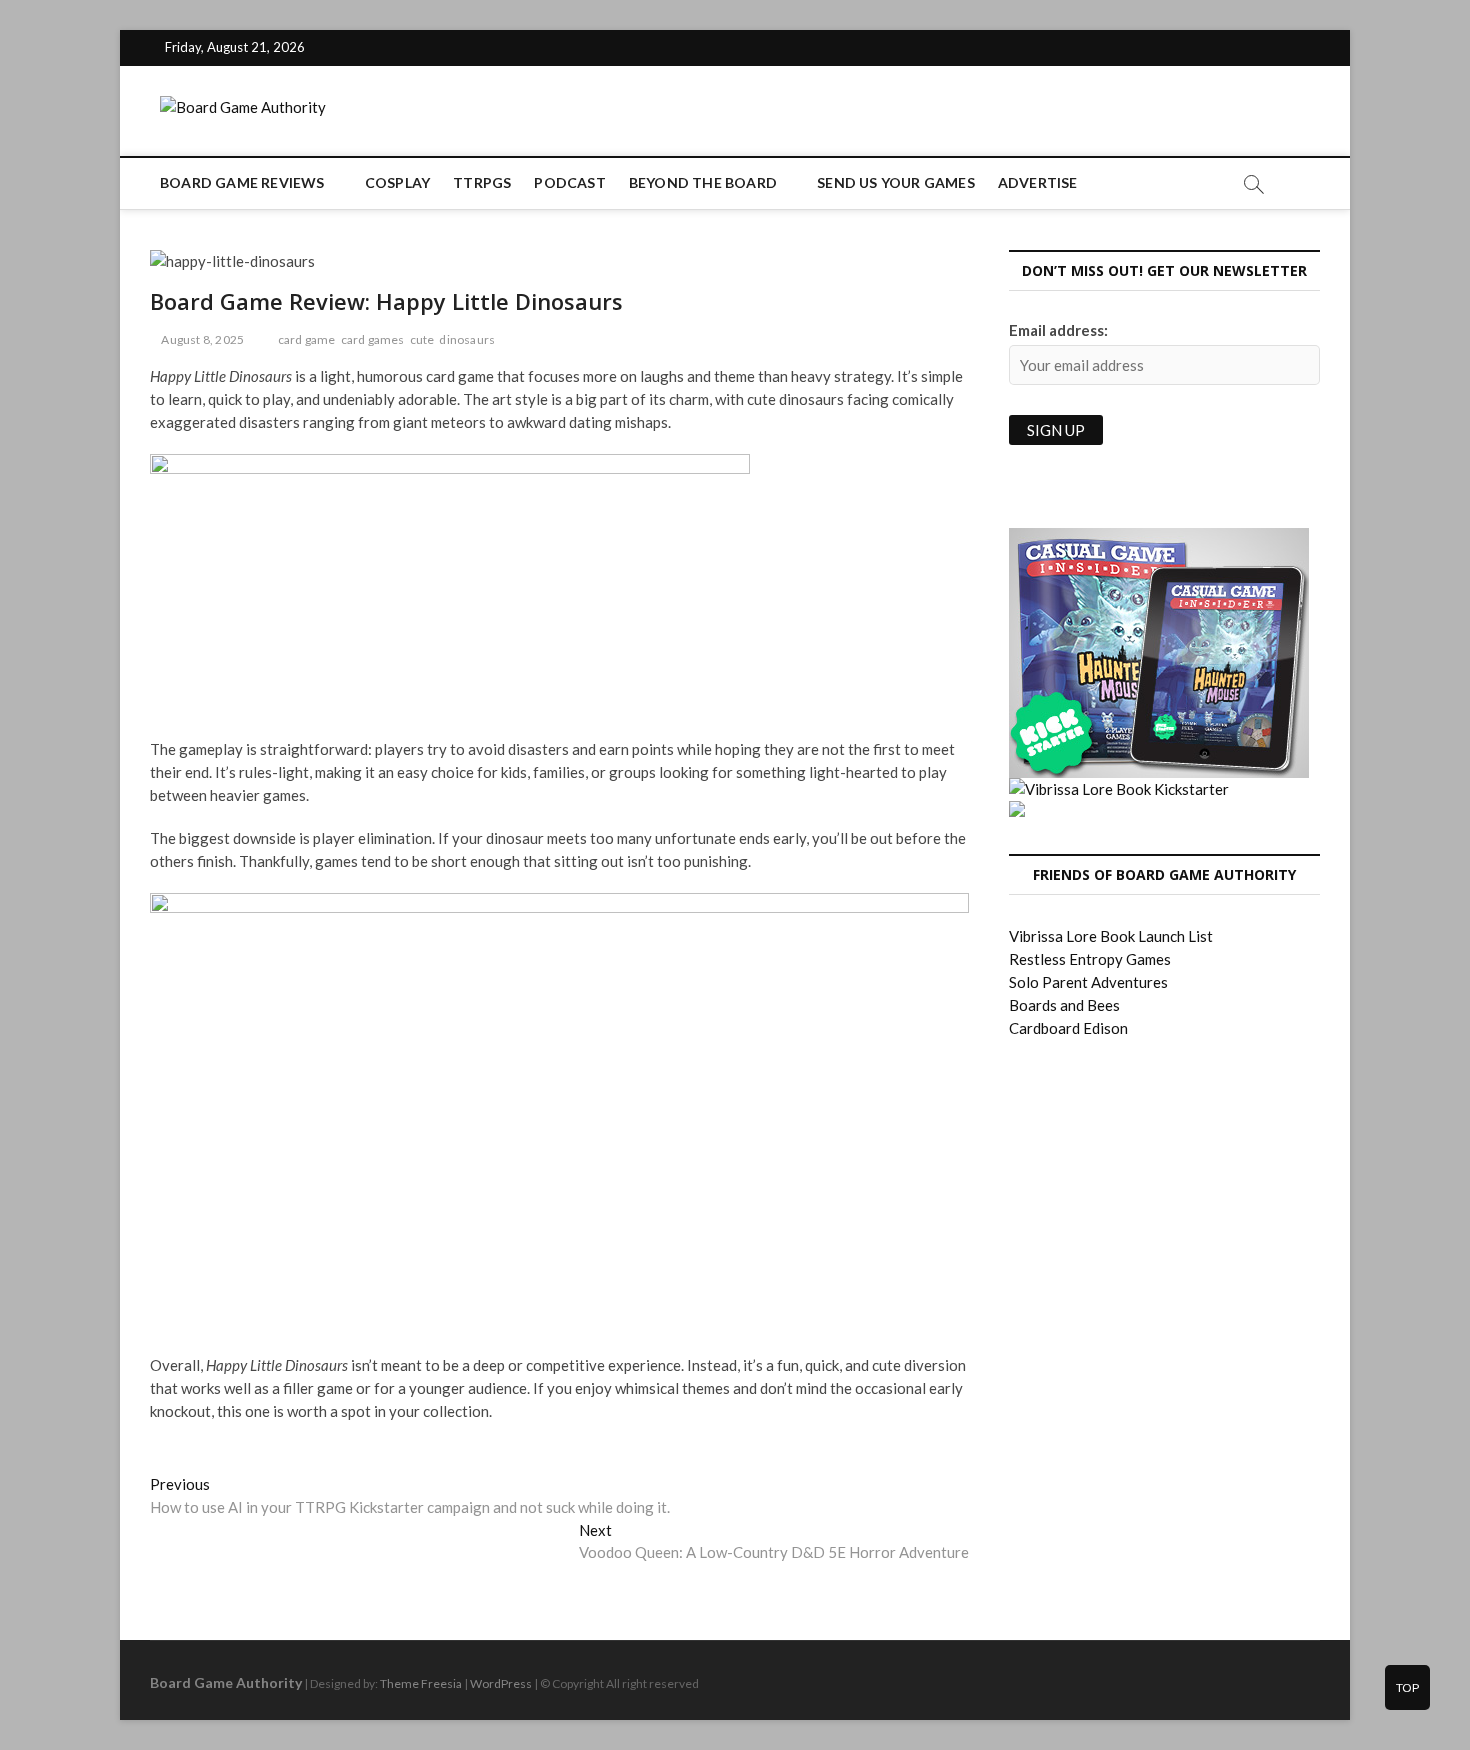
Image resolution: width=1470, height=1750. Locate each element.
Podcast (569, 182)
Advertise (1038, 182)
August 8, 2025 (201, 339)
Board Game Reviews (242, 182)
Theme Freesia (421, 1683)
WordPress (501, 1683)
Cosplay (397, 182)
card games (373, 339)
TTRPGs (482, 182)
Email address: (1058, 330)
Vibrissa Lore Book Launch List (1111, 936)
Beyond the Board (703, 182)
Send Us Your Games (896, 182)
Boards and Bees (1064, 1005)
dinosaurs (467, 339)
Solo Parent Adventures (1088, 982)
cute (422, 339)
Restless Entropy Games (1090, 959)
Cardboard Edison (1068, 1028)
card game (307, 339)
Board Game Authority (226, 1682)
